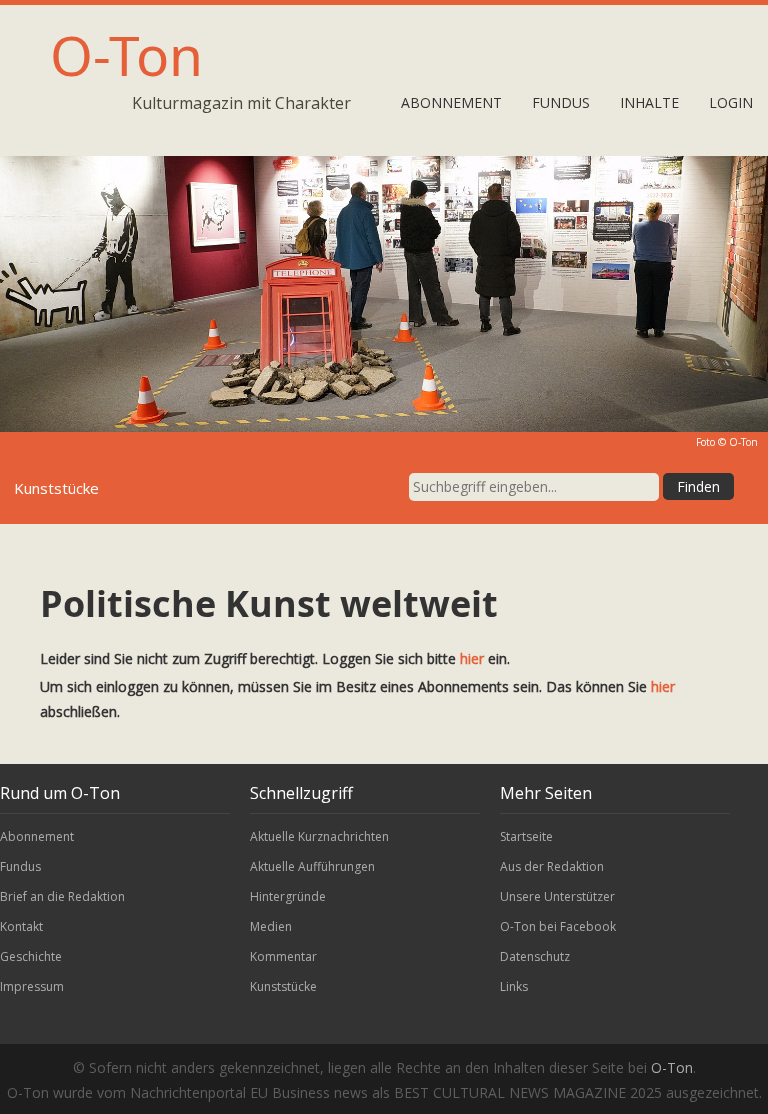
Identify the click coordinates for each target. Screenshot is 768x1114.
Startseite (526, 836)
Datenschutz (535, 956)
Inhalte (649, 102)
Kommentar (283, 956)
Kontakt (21, 926)
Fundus (561, 102)
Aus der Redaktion (552, 866)
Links (514, 986)
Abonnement (451, 102)
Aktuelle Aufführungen (312, 866)
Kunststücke (283, 986)
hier (472, 658)
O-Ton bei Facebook (558, 926)
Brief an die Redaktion (62, 896)
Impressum (32, 986)
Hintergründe (288, 896)
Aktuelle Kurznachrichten (319, 836)
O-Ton (126, 54)
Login (731, 102)
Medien (271, 926)
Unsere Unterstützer (557, 896)
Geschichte (31, 956)
